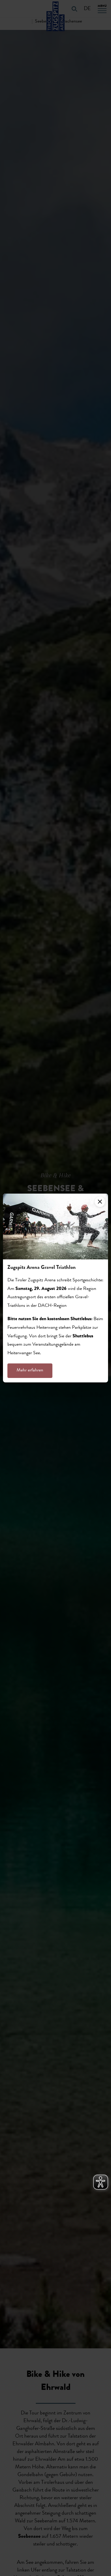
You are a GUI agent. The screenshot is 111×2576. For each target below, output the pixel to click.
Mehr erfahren (30, 1371)
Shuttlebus (83, 1336)
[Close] (100, 1202)
